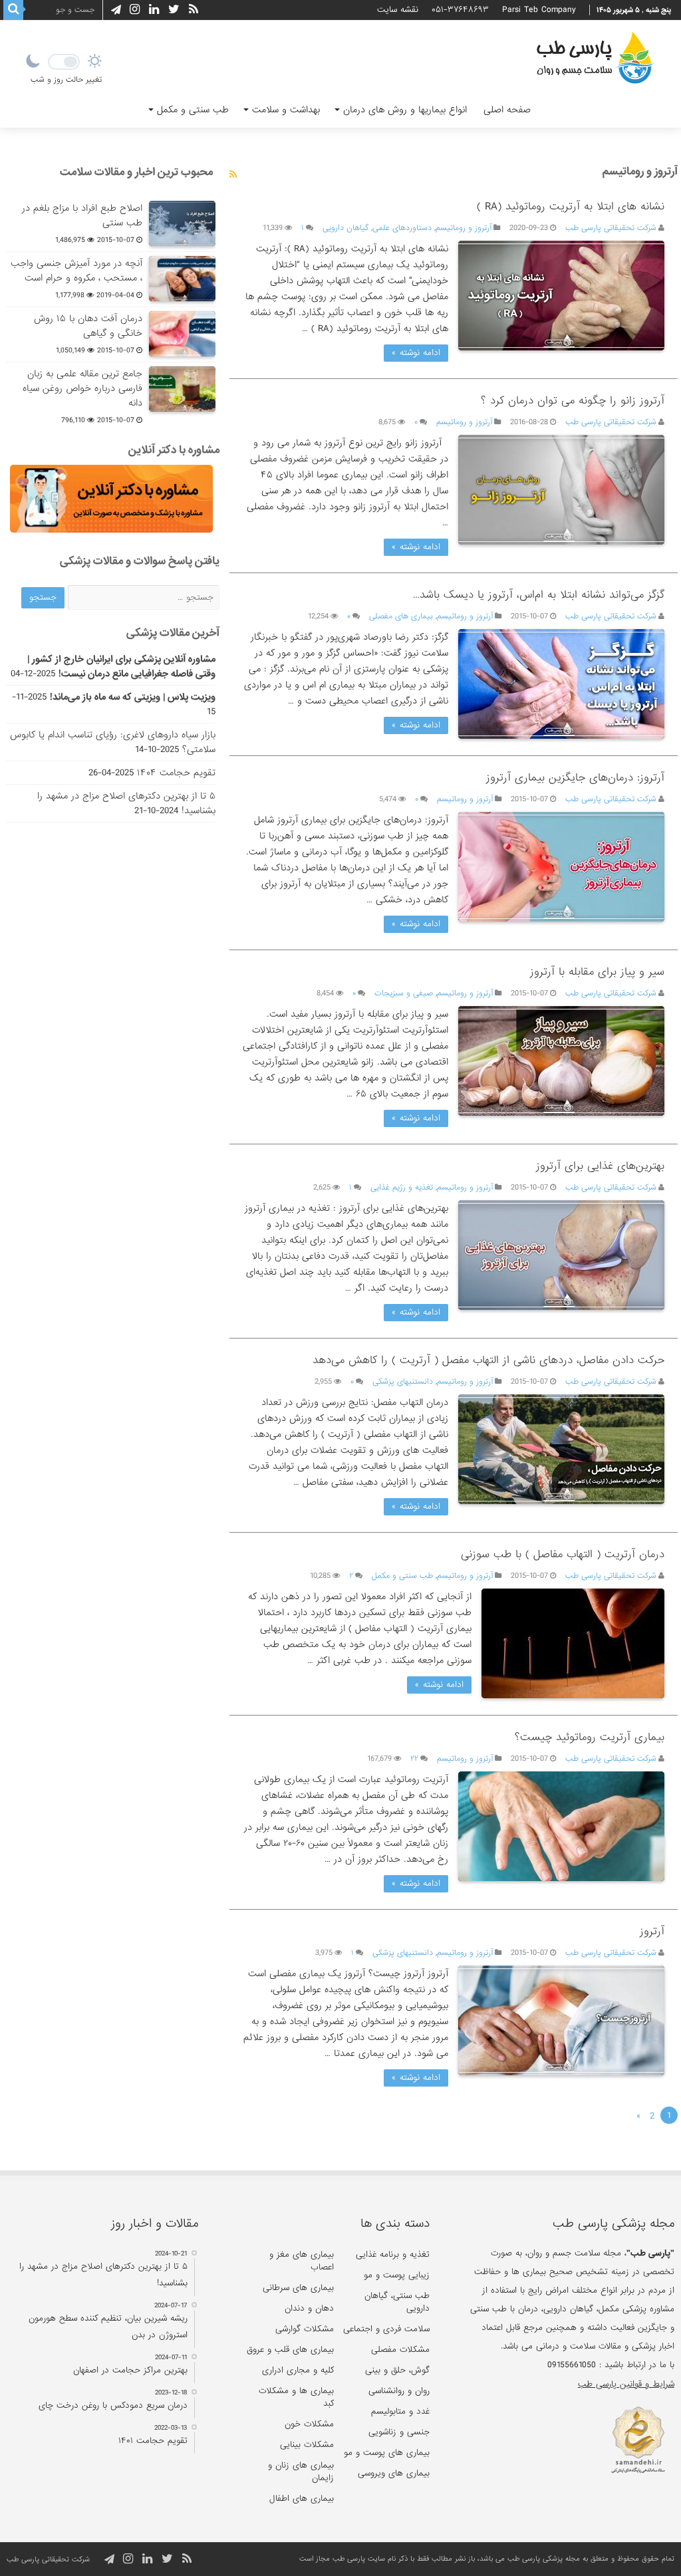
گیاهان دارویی (345, 228)
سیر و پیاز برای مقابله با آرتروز (597, 972)
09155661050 (572, 2365)
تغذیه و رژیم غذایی (402, 1188)
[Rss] (194, 10)
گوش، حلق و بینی (397, 2370)
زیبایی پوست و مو (397, 2275)
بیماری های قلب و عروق (290, 2350)
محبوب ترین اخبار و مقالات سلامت (136, 172)
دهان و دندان (309, 2308)
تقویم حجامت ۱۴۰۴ (176, 773)
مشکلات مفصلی (400, 2350)
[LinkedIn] (154, 10)
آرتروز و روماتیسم (464, 228)
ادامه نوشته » (416, 353)
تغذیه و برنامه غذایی (393, 2254)
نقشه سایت (398, 10)
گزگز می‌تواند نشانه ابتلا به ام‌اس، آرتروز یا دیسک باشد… (539, 595)
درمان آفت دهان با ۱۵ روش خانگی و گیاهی (88, 326)
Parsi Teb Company (539, 10)
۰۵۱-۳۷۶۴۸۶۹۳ (460, 10)
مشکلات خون (309, 2424)
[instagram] (135, 10)
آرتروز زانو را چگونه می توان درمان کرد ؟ (573, 401)
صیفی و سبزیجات (404, 993)
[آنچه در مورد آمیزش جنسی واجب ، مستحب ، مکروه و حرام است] (182, 279)
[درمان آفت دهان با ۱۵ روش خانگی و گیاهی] (182, 334)
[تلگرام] (114, 10)
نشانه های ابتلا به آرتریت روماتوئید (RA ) (571, 206)
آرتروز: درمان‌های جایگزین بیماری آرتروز (575, 778)
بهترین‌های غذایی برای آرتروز (600, 1166)
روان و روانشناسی (399, 2391)
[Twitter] (174, 10)
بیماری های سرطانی (298, 2288)
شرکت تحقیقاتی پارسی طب (611, 228)
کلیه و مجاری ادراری (298, 2370)
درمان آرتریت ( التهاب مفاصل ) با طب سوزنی (563, 1554)
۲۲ (414, 1759)
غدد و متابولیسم (400, 2411)
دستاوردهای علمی (402, 228)
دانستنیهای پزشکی (403, 1382)
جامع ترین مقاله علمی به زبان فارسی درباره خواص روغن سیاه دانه (82, 388)
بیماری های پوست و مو (387, 2453)
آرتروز (652, 1931)
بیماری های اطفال (302, 2499)
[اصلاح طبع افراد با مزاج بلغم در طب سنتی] (182, 223)
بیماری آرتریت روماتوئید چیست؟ (590, 1737)
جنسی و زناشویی (399, 2432)
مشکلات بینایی (307, 2445)
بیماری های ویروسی (394, 2473)
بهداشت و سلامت (286, 110)
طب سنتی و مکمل (193, 110)
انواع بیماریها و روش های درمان (405, 110)
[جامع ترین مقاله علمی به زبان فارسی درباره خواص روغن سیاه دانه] (182, 389)
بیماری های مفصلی (401, 616)
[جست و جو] (13, 10)
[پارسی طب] (595, 60)
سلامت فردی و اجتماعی (386, 2329)
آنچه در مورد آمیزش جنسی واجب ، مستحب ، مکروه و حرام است (76, 271)
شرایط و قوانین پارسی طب (626, 2384)
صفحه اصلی (507, 110)
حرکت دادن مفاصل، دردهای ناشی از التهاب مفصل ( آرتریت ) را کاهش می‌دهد (488, 1360)
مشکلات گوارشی (305, 2329)
